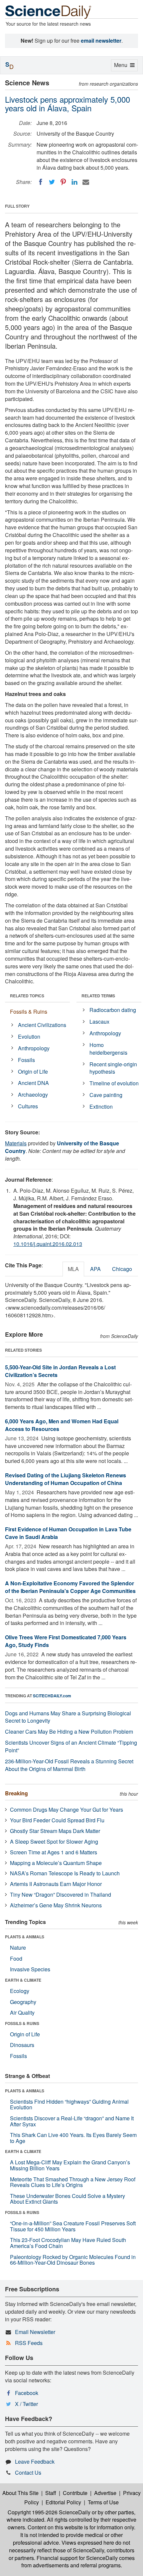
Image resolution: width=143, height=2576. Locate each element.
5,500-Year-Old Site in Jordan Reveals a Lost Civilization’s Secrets (60, 1371)
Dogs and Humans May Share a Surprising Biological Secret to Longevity (68, 1717)
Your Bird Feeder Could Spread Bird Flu (57, 1820)
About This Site (20, 2493)
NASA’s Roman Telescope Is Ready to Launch (65, 1873)
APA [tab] (95, 1269)
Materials (16, 1143)
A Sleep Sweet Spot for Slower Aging (54, 1841)
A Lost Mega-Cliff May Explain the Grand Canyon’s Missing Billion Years (70, 2165)
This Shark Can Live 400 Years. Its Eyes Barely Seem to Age (73, 2138)
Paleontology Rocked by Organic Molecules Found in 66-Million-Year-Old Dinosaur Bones (73, 2260)
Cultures (28, 1106)
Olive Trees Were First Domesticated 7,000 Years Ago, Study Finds (66, 1641)
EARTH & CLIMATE (23, 1980)
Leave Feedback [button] (35, 2461)
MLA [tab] (73, 1269)
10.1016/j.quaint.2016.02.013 (48, 1244)
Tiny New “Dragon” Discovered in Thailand (61, 1894)
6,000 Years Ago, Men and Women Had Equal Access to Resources (62, 1425)
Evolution (29, 1036)
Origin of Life (33, 1071)
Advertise (105, 2493)
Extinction (101, 1106)
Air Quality (22, 2012)
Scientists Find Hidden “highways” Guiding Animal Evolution (69, 2104)
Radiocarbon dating (113, 1010)
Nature (18, 1947)
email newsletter (101, 40)
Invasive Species (30, 1969)
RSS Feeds (29, 2343)
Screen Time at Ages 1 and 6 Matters (54, 1852)
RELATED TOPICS (27, 996)
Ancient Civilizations (42, 1025)
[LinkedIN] (74, 182)
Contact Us (28, 2472)
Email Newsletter (35, 2332)
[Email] (86, 182)
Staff (51, 2493)
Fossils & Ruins (29, 1011)
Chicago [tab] (122, 1269)
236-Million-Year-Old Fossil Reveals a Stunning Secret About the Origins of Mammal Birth (69, 1765)
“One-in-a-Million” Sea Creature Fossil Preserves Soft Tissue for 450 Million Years (73, 2226)
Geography (23, 2002)
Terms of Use (103, 2502)
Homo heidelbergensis (108, 1049)
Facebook (27, 2393)
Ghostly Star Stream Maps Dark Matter (55, 1831)
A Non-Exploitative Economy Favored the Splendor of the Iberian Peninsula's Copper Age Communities (70, 1587)
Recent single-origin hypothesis (113, 1068)
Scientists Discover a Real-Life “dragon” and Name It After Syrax (72, 2121)
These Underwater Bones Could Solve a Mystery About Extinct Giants (68, 2199)
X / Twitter (26, 2404)
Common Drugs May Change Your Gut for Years (67, 1809)
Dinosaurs (22, 2045)
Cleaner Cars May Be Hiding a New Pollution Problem (69, 1731)
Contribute (75, 2493)
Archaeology (33, 1094)
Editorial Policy (63, 2502)
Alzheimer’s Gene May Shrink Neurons (56, 1905)
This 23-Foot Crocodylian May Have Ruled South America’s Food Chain (68, 2243)
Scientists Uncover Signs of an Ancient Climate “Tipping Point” (71, 1746)
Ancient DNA (33, 1083)
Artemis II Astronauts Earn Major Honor (56, 1884)
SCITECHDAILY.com (52, 1696)
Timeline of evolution (114, 1083)
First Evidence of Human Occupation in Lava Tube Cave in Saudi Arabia (68, 1533)
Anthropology (34, 1048)
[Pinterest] (63, 182)
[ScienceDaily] (48, 11)
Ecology (20, 1991)
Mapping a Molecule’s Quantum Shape (56, 1863)
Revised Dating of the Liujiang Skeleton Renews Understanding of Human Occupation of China (66, 1479)
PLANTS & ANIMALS (25, 1937)
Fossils (26, 1060)
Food (16, 1958)
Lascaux (99, 1021)
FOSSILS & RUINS (22, 2023)
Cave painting (106, 1095)
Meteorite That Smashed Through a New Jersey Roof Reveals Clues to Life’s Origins (73, 2182)
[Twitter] (52, 182)
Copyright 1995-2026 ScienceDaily (49, 2512)
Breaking (16, 1793)
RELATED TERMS (98, 996)
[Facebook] (41, 182)
